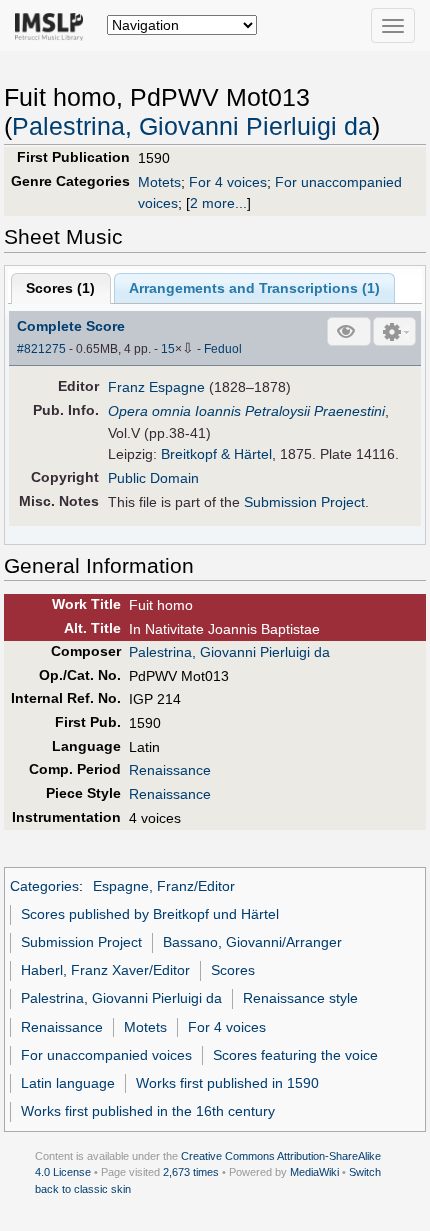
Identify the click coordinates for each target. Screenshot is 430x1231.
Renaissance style (300, 998)
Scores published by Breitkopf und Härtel (150, 914)
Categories (44, 886)
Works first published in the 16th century (148, 1111)
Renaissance (170, 770)
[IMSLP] (53, 25)
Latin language (68, 1083)
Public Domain (153, 478)
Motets (159, 182)
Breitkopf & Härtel (216, 454)
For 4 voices (228, 182)
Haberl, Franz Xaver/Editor (105, 970)
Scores (233, 970)
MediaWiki (314, 1172)
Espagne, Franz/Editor (164, 886)
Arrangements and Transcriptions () (254, 288)
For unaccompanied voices (106, 1055)
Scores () (60, 288)
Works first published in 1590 (227, 1083)
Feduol (223, 349)
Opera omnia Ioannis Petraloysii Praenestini (246, 411)
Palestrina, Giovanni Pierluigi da (192, 126)
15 (168, 349)
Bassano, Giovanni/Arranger (252, 942)
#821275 (41, 349)
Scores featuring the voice (295, 1055)
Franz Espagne (156, 387)
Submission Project (304, 502)
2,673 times (191, 1172)
